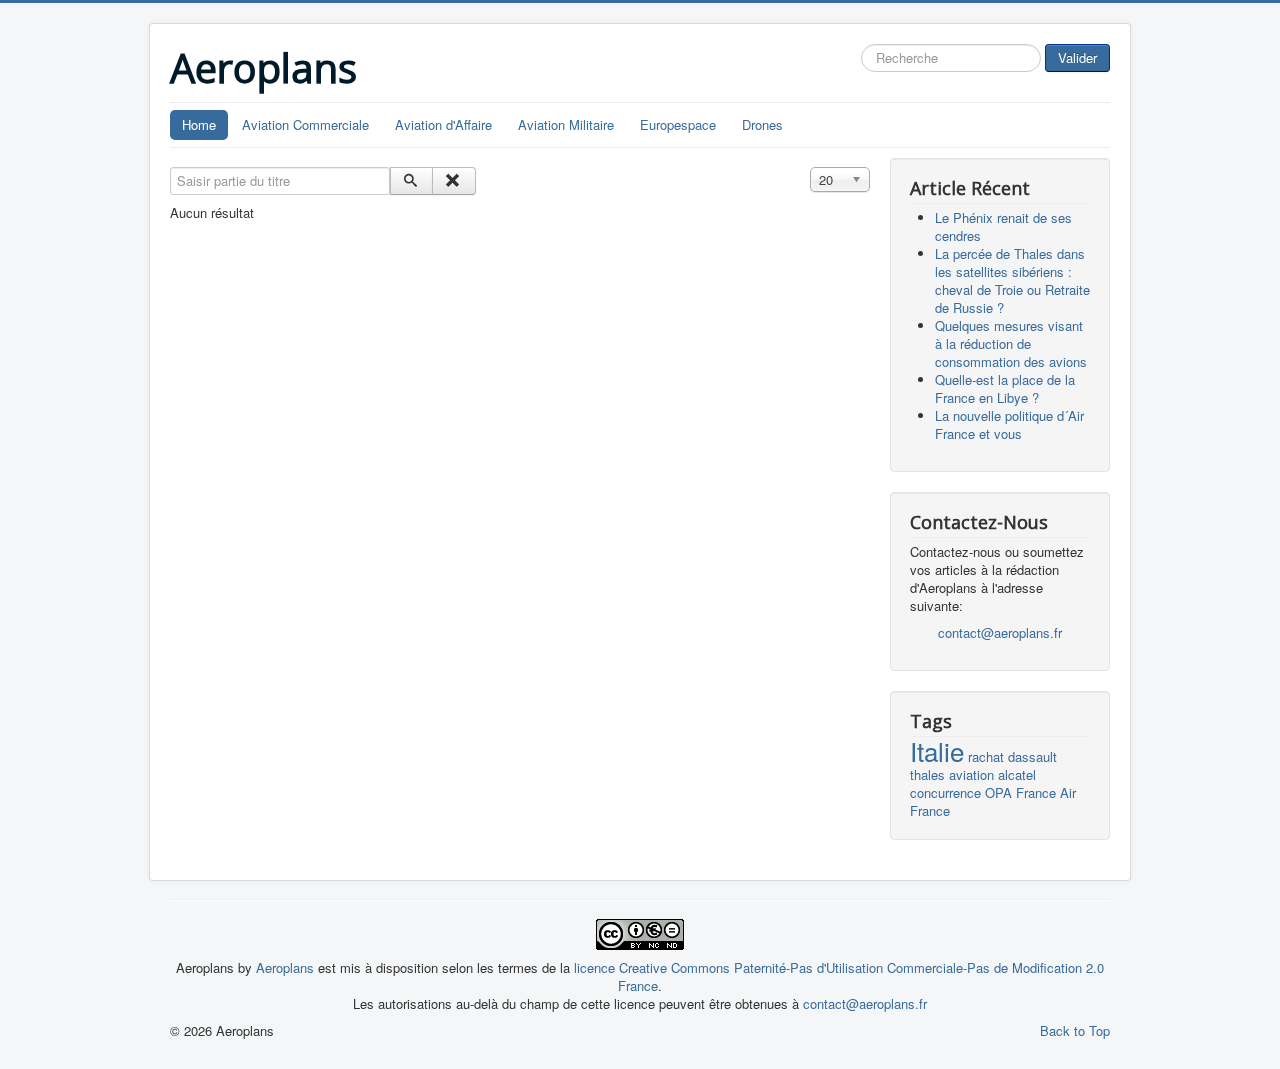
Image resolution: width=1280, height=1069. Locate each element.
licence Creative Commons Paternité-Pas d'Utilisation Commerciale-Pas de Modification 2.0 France (839, 976)
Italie (937, 750)
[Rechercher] (411, 181)
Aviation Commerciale (305, 124)
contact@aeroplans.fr (1000, 632)
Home (199, 124)
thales (927, 774)
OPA (998, 792)
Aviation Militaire (566, 124)
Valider (1077, 57)
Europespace (678, 124)
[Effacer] (453, 181)
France (1036, 792)
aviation (971, 774)
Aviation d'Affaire (443, 124)
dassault (1032, 756)
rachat (986, 756)
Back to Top (1075, 1030)
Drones (762, 124)
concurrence (945, 792)
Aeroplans (287, 967)
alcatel (1017, 774)
